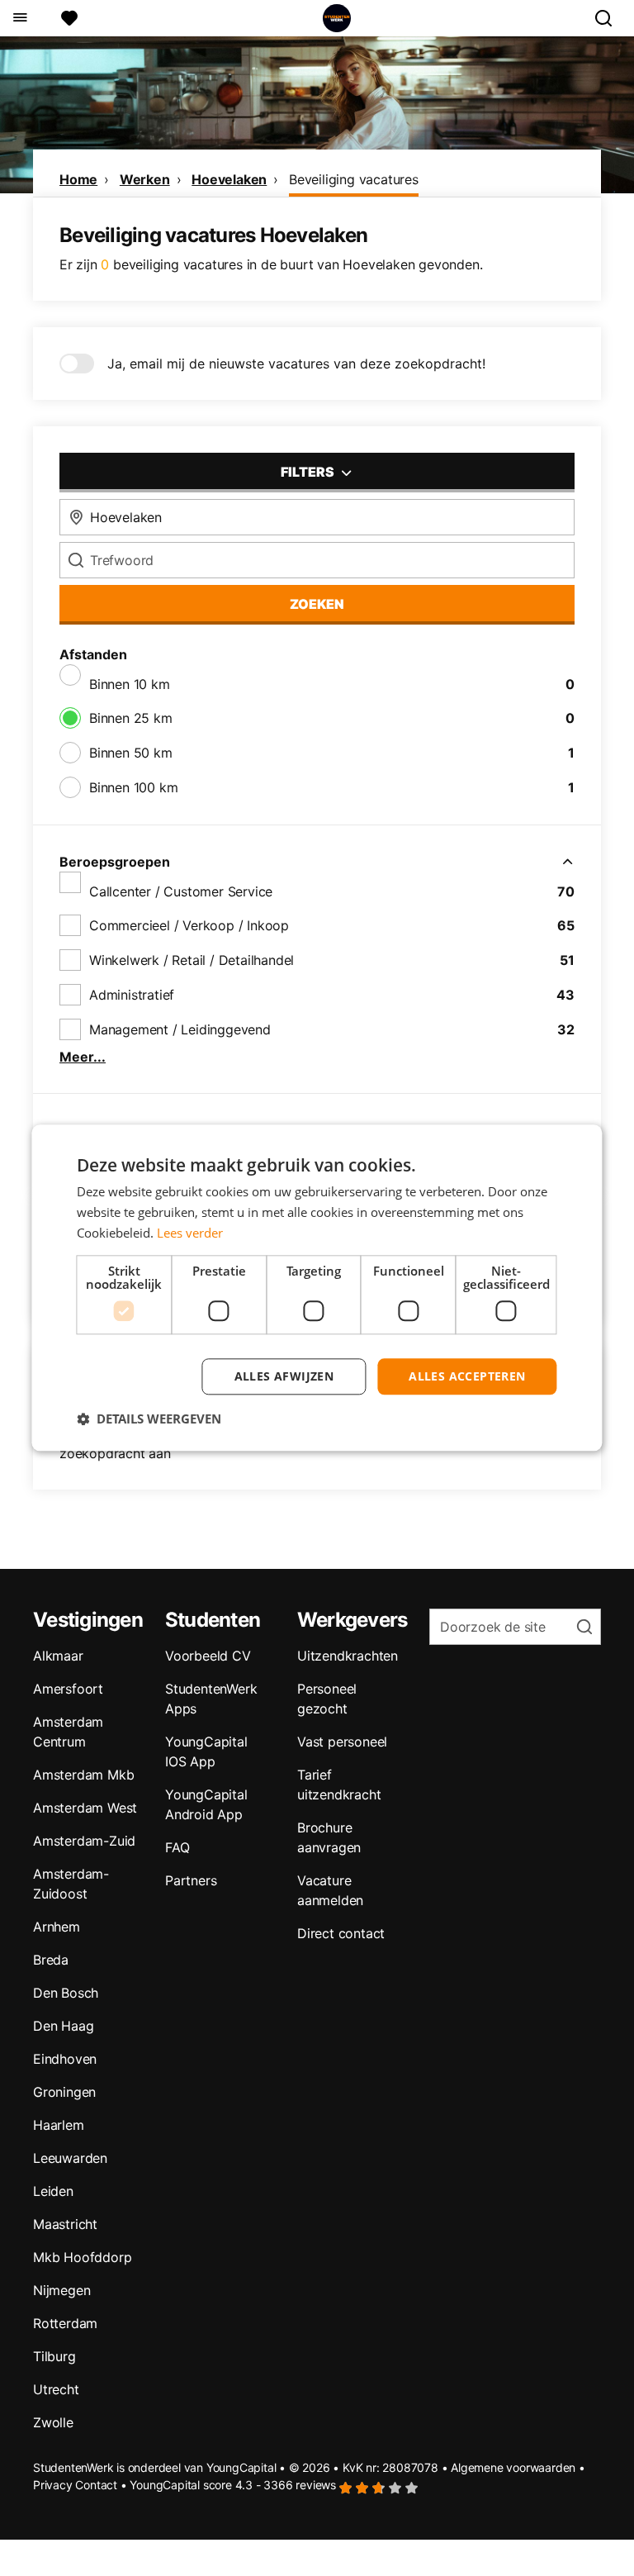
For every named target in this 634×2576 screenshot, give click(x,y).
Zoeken (317, 604)
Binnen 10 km (130, 684)
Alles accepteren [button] (467, 1376)
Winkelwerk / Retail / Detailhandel (192, 960)
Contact (96, 2485)
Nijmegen (62, 2290)
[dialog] (317, 1288)
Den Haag (63, 2026)
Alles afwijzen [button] (284, 1376)
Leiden (53, 2191)
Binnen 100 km (133, 787)
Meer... (83, 1057)
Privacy (53, 2485)
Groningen (64, 2092)
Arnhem (57, 1927)
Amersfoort (68, 1689)
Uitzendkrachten (348, 1656)
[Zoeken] (610, 18)
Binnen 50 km (131, 753)
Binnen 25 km (131, 718)
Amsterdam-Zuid (84, 1841)
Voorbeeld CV (208, 1656)
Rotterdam (65, 2323)
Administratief (132, 995)
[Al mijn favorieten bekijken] (69, 18)
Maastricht (65, 2224)
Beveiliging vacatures (354, 179)
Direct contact (341, 1933)
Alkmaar (58, 1656)
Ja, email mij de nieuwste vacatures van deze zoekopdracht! (296, 364)
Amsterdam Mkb (83, 1775)
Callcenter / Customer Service (181, 891)
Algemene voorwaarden (513, 2467)
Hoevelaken (229, 179)
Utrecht (56, 2389)
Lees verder (190, 1233)
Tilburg (54, 2356)
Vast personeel (342, 1742)
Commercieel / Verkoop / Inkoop (189, 925)
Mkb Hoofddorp (82, 2257)
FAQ (177, 1847)
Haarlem (59, 2125)
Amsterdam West (85, 1808)
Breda (51, 1960)
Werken (145, 179)
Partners (191, 1880)
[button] (149, 1419)
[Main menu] (19, 18)
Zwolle (53, 2422)
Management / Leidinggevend (180, 1029)
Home (78, 179)
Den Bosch (66, 1993)
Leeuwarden (70, 2158)
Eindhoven (65, 2059)
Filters (309, 472)
